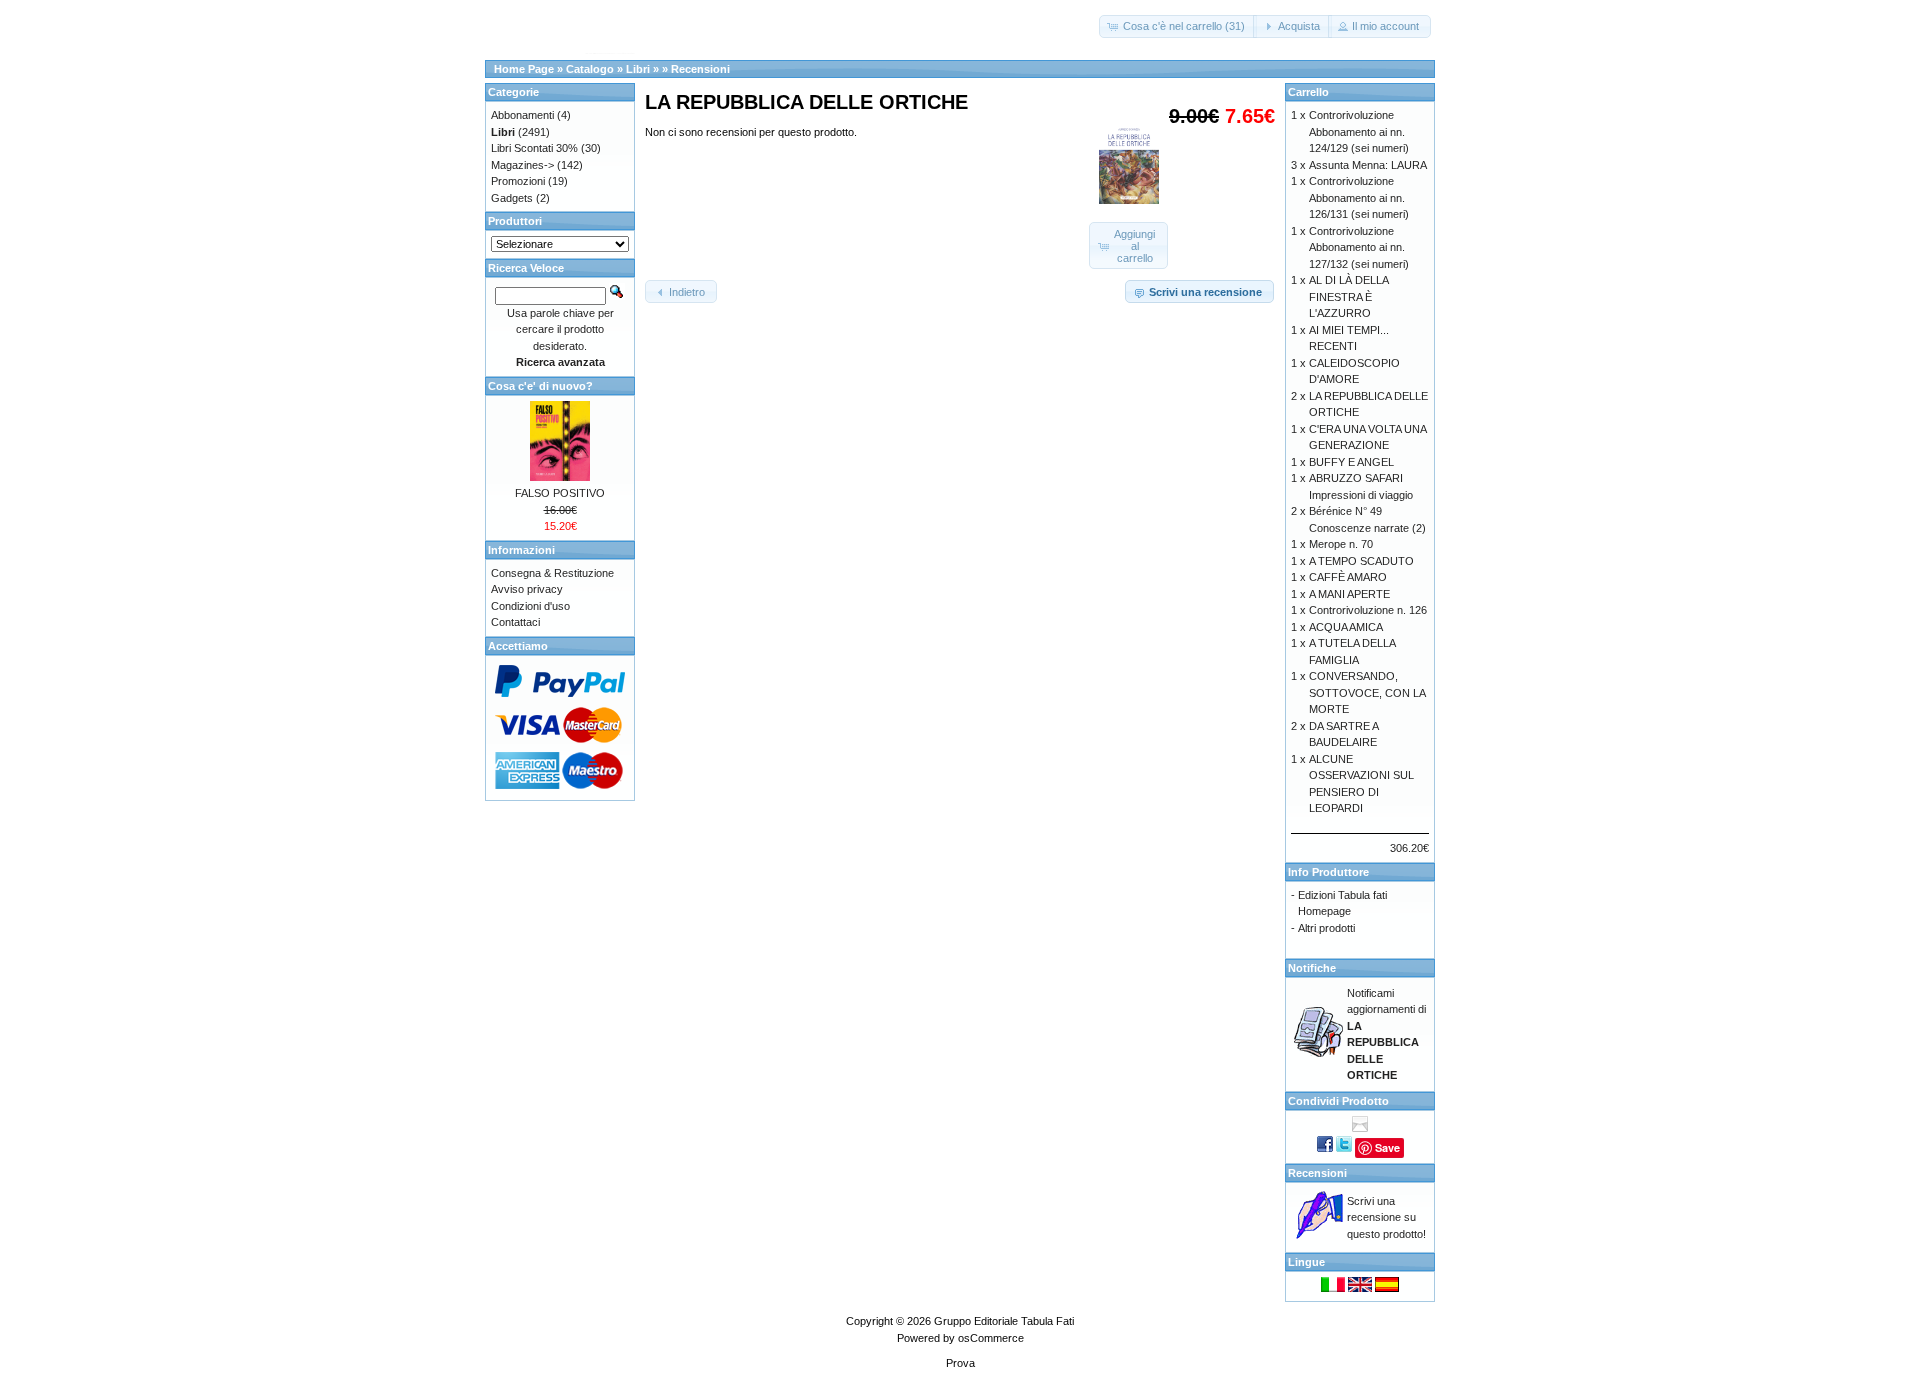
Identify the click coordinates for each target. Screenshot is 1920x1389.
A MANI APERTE (1349, 594)
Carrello (1308, 92)
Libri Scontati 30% (534, 148)
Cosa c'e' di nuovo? (540, 386)
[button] (1178, 26)
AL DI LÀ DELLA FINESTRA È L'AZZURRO (1348, 296)
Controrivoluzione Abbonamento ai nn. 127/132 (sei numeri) (1359, 247)
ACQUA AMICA (1346, 627)
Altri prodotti (1326, 928)
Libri (638, 69)
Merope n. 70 (1341, 544)
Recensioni (700, 69)
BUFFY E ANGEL (1351, 462)
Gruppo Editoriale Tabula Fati (1004, 1321)
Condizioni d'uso (530, 606)
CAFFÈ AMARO (1348, 577)
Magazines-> (522, 165)
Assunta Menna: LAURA (1368, 165)
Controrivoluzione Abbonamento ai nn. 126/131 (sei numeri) (1359, 197)
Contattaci (515, 622)
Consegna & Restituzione (552, 573)
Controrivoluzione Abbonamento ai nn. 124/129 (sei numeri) (1359, 131)
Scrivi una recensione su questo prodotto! (1386, 1217)
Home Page (524, 69)
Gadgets (512, 198)
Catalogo (590, 69)
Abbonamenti (522, 115)
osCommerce (991, 1338)
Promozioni (518, 181)
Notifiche (1312, 968)
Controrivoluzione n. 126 (1368, 610)
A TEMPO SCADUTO (1361, 561)
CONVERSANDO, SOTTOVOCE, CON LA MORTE (1367, 692)
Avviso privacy (527, 589)
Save (1387, 1147)
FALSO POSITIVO (560, 493)
